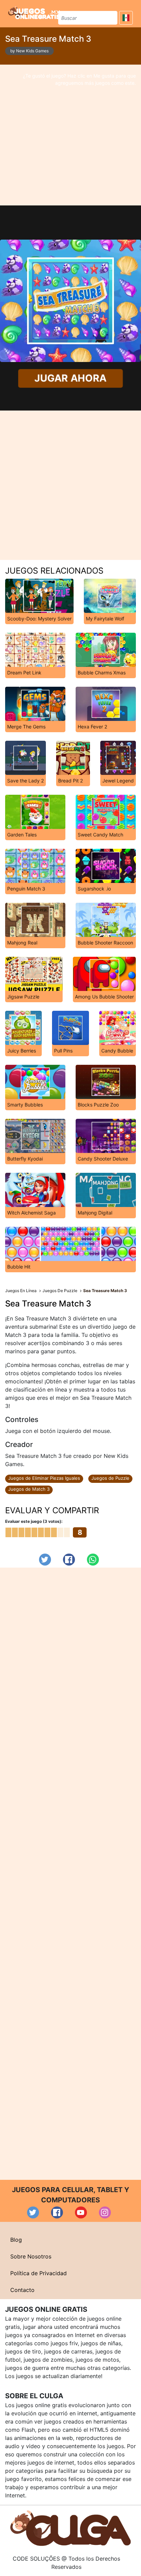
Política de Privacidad (39, 2273)
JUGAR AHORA (70, 378)
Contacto (22, 2290)
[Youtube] (81, 2212)
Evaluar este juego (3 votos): (34, 1521)
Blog (16, 2240)
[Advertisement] (70, 135)
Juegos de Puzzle (110, 1478)
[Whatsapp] (93, 1560)
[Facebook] (69, 1560)
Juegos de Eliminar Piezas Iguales (44, 1478)
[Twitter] (45, 1560)
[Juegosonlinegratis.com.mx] (34, 13)
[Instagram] (105, 2212)
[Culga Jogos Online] (70, 2527)
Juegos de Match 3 (29, 1489)
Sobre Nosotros (31, 2256)
